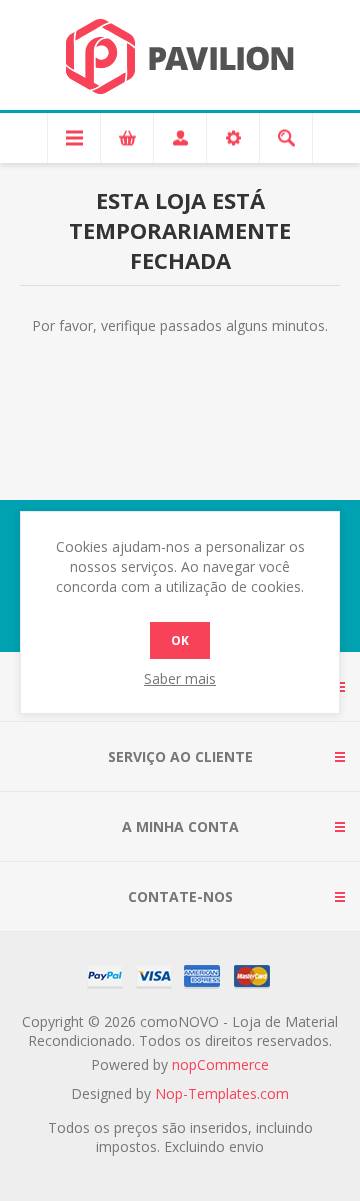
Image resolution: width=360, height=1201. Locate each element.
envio (246, 1146)
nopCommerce (220, 1064)
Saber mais (180, 678)
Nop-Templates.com (222, 1093)
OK (180, 640)
